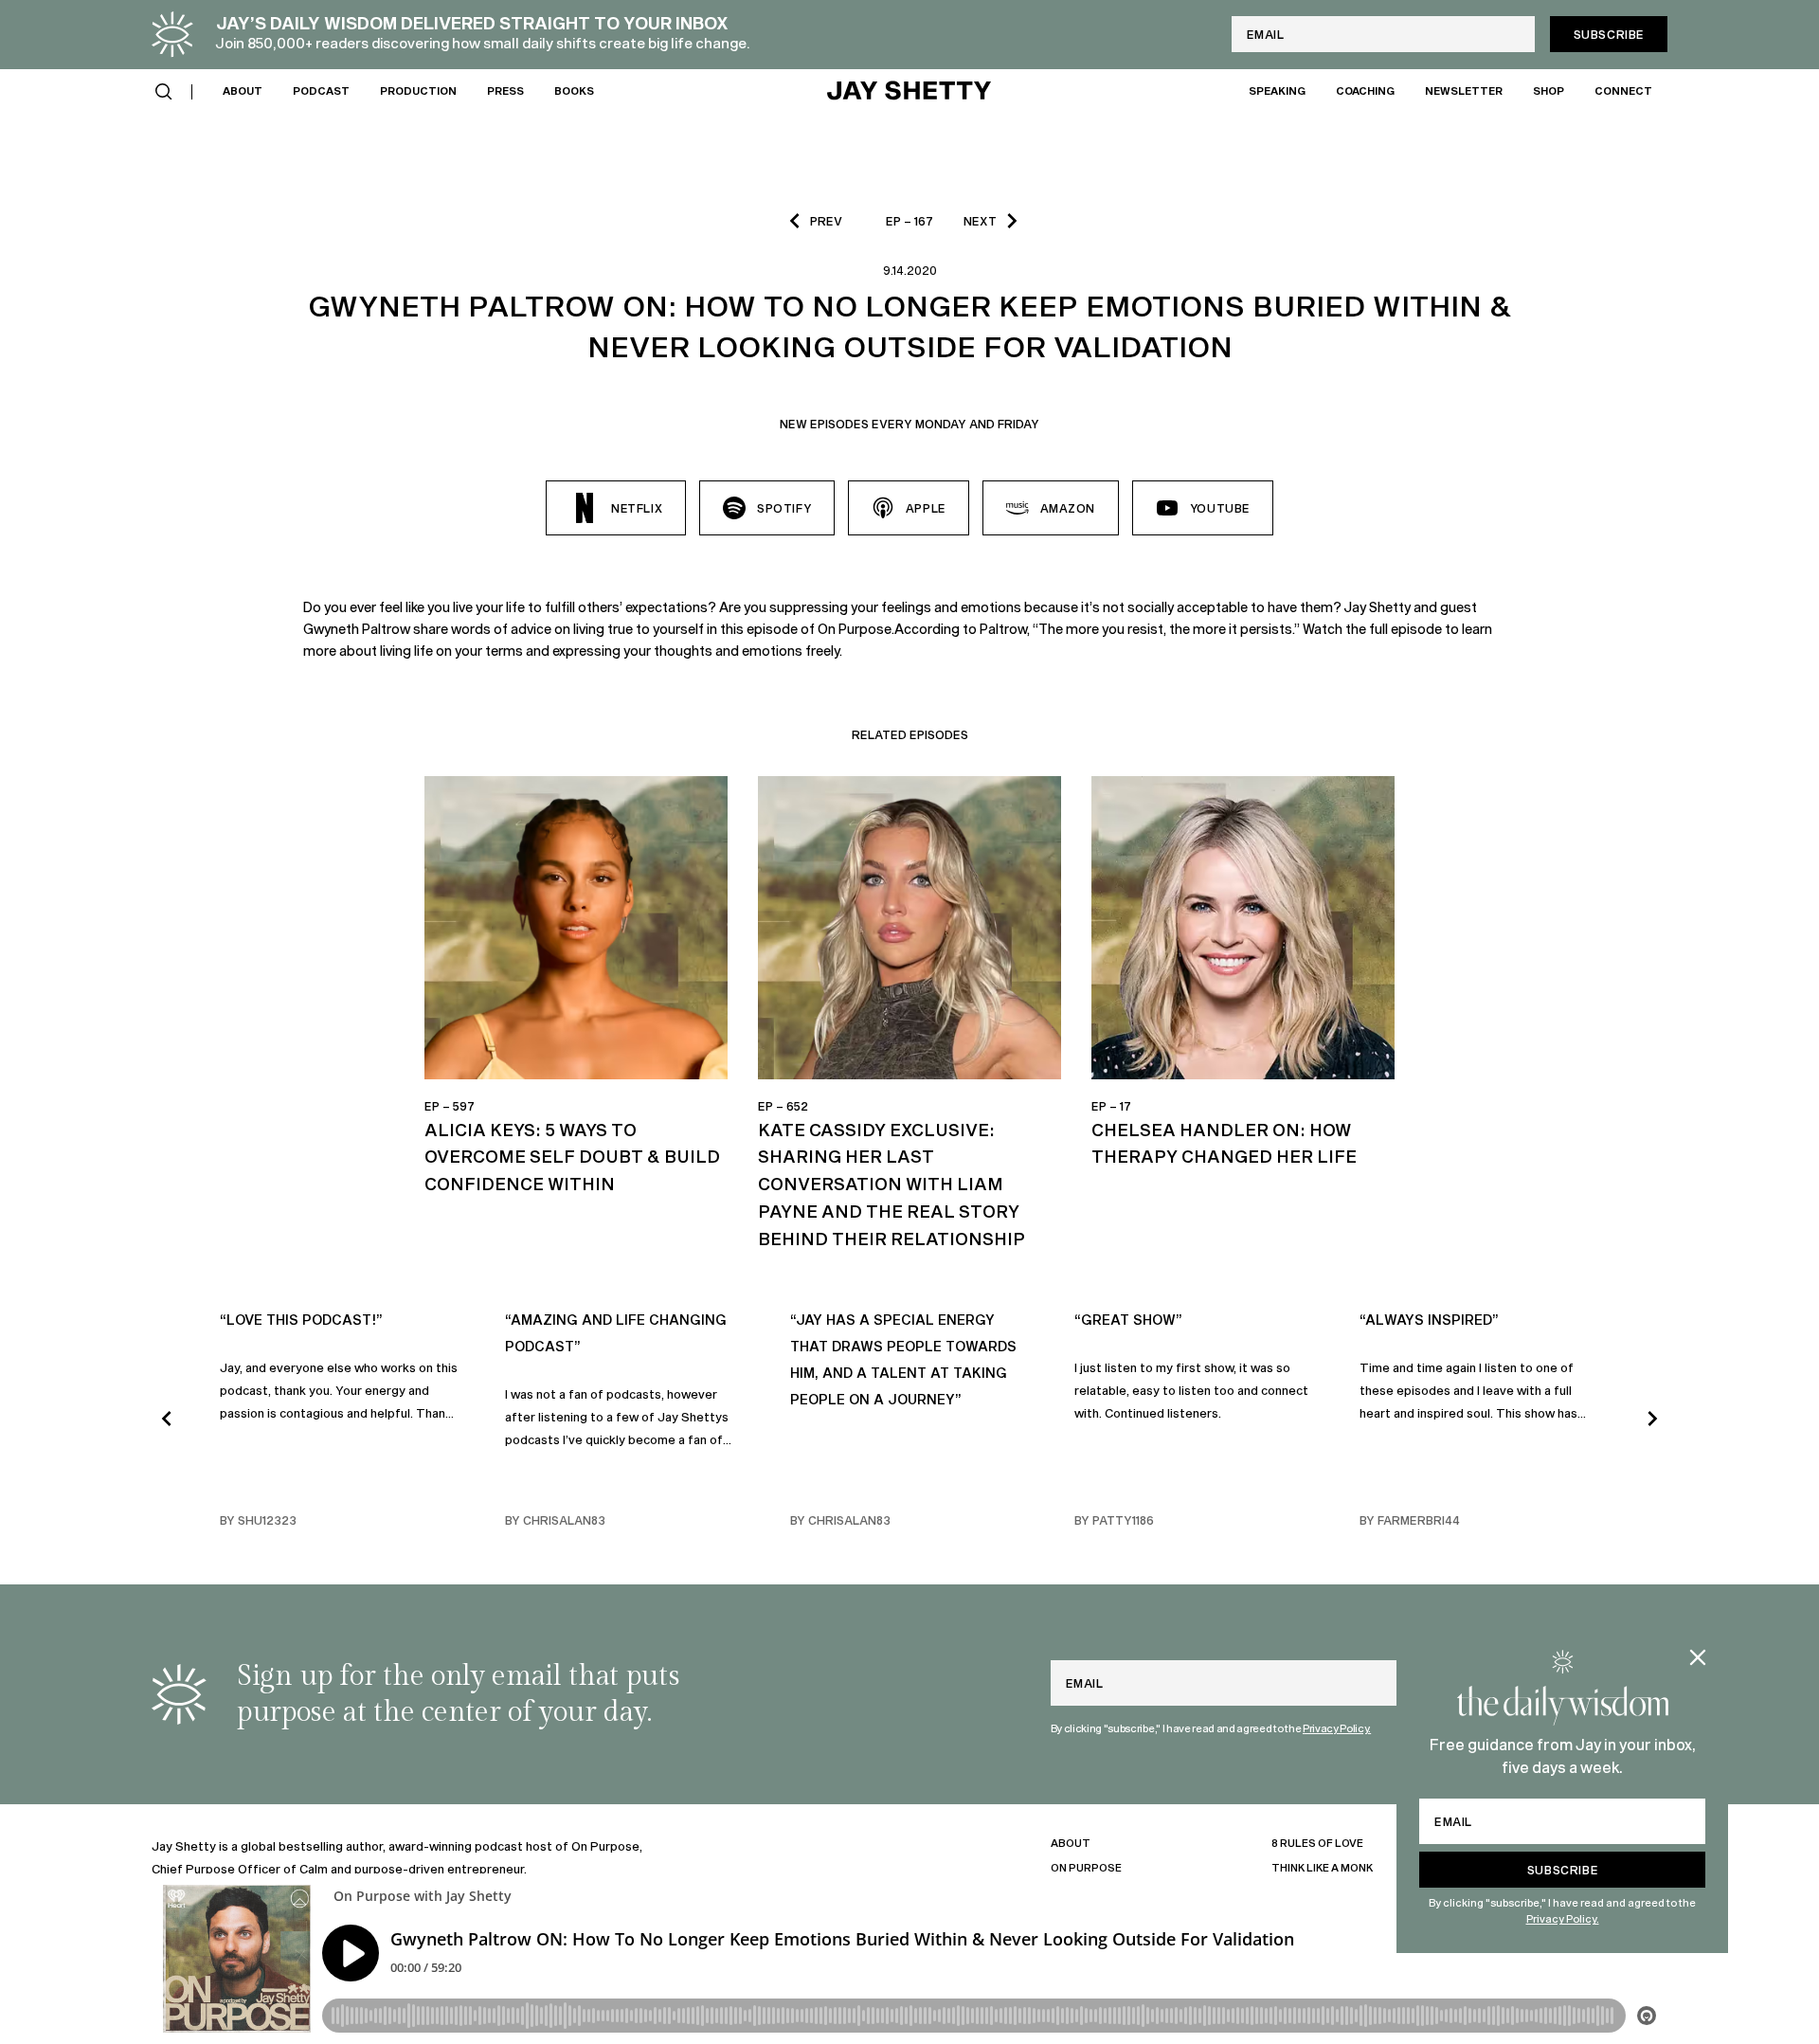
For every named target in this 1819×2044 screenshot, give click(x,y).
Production (418, 90)
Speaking (1277, 90)
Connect (1623, 90)
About (243, 90)
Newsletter (1464, 90)
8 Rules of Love (1317, 1843)
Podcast (321, 90)
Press (505, 90)
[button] (164, 92)
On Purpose (1086, 1867)
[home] (909, 92)
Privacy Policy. (1563, 1918)
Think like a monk (1322, 1867)
